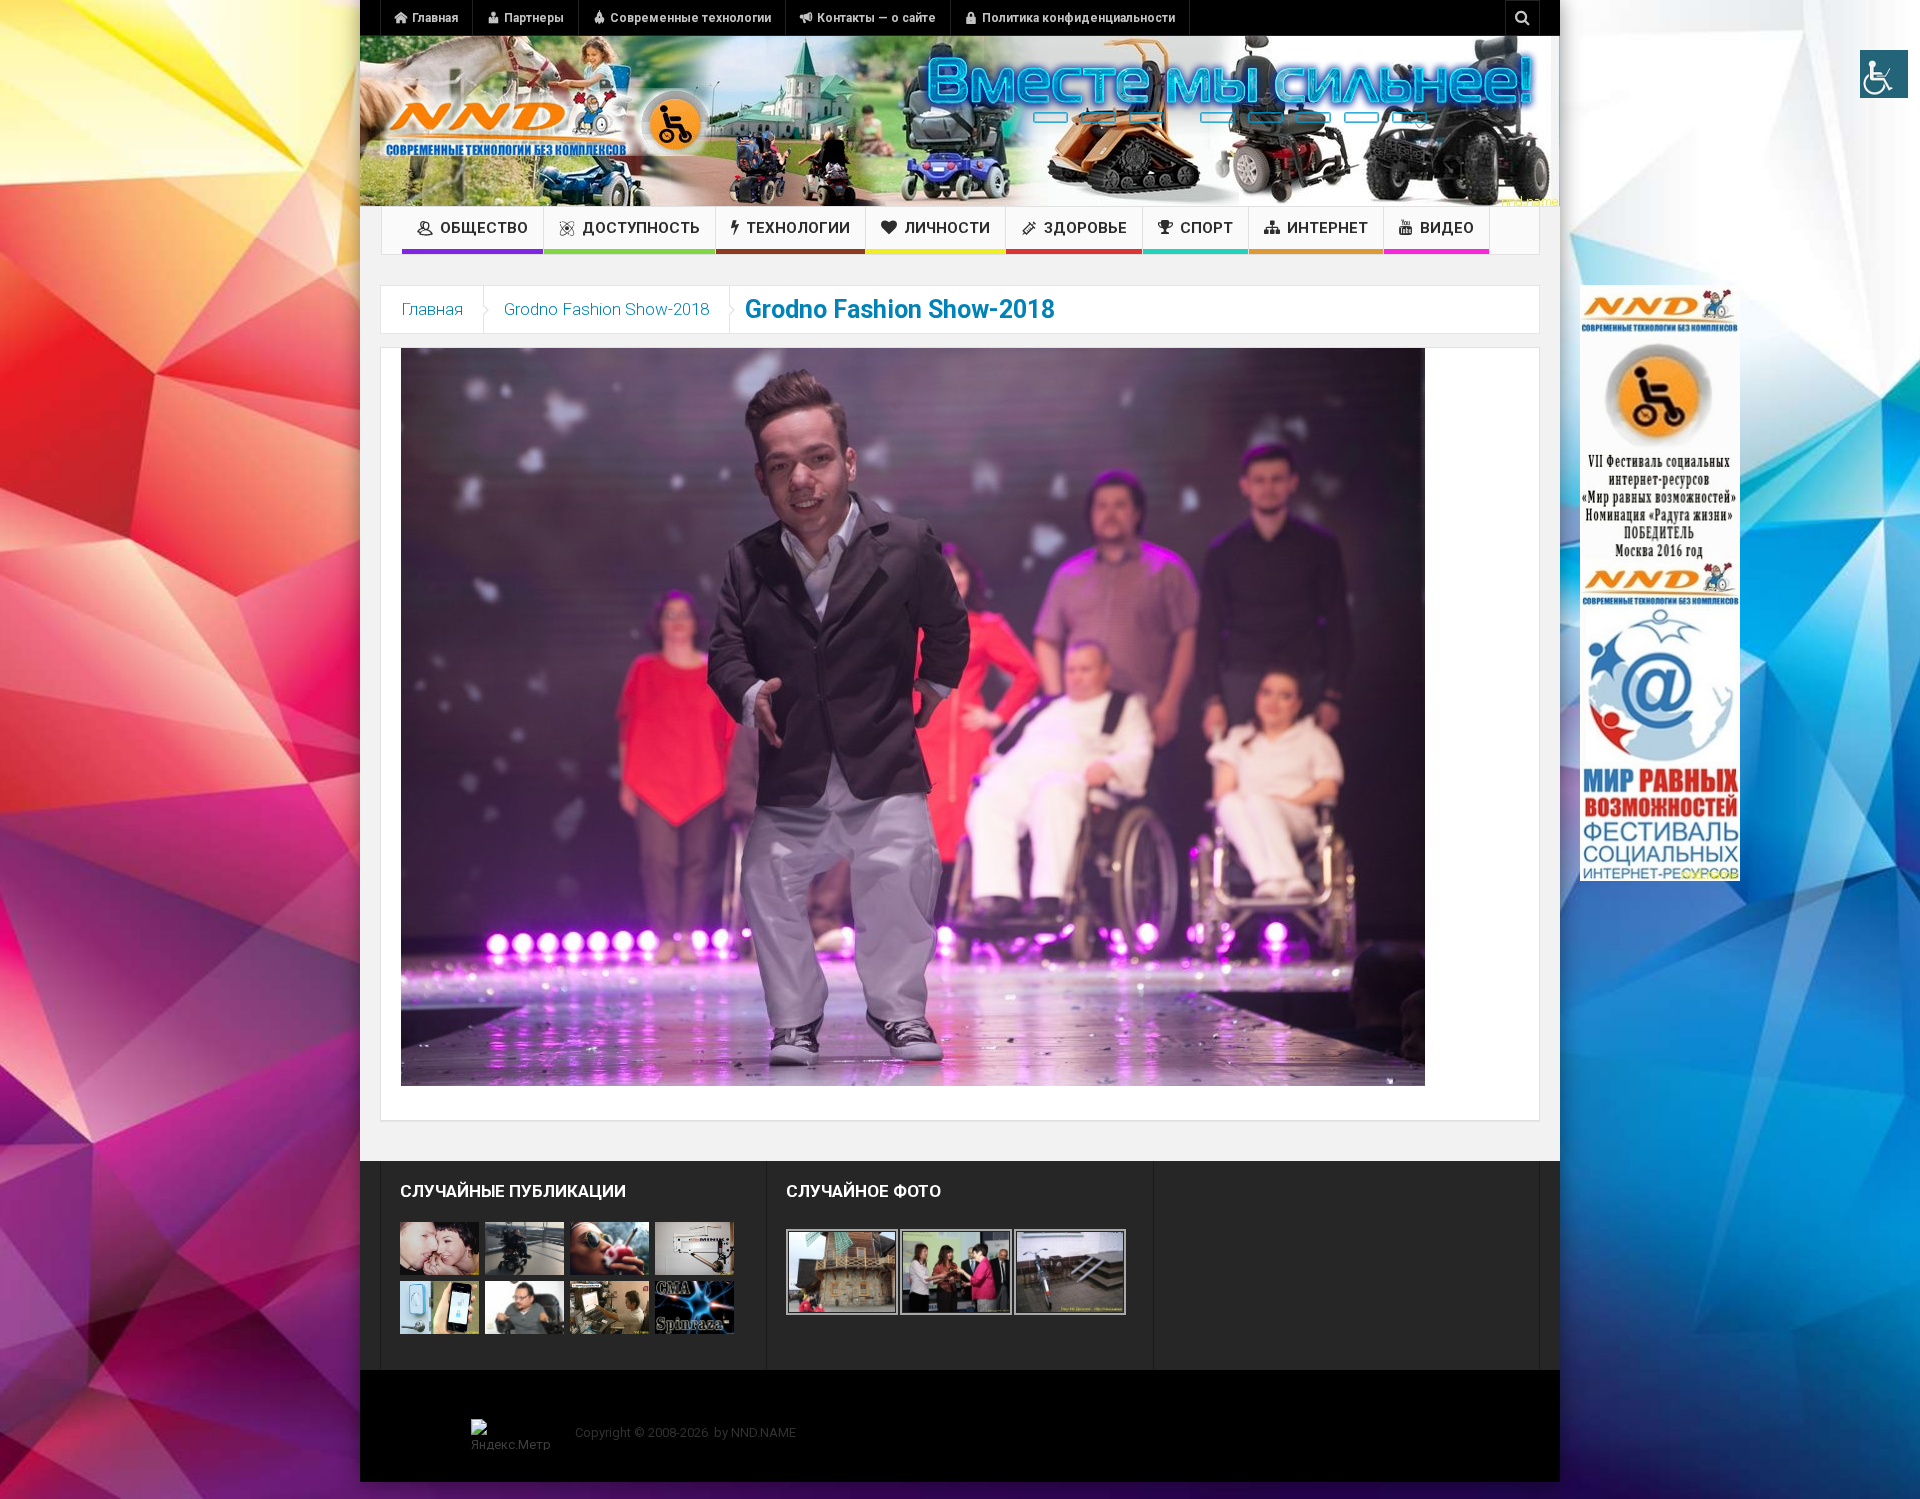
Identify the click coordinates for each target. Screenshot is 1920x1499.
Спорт (1206, 228)
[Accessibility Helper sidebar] (1884, 74)
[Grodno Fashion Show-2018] (913, 716)
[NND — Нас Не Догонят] (545, 121)
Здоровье (1085, 228)
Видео (1447, 228)
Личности (947, 228)
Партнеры (534, 18)
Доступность (641, 228)
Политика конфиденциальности (1078, 18)
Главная (435, 18)
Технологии (798, 228)
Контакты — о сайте (876, 18)
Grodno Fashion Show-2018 (606, 309)
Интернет (1327, 228)
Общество (484, 228)
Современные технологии (690, 18)
